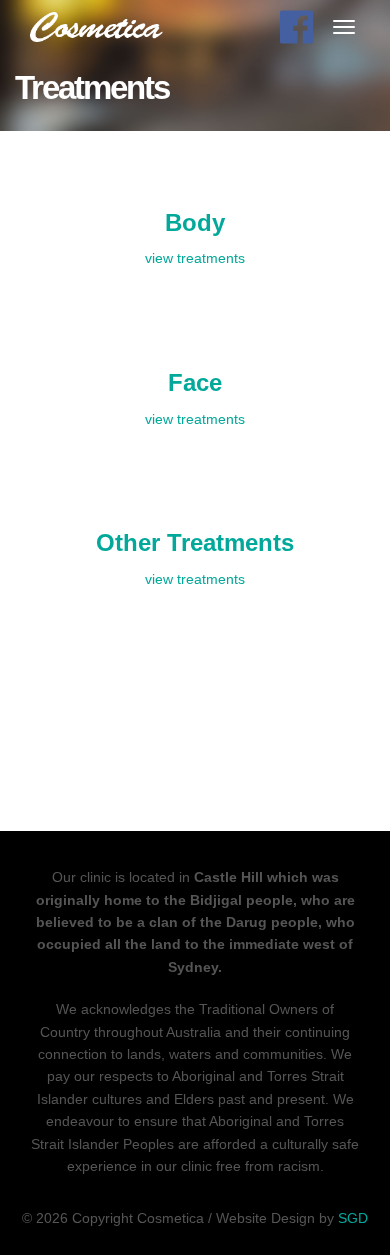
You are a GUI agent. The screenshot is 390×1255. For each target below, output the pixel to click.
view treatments (195, 258)
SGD (353, 1218)
